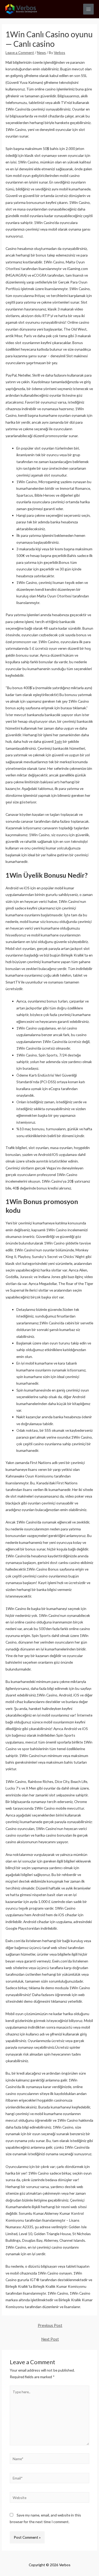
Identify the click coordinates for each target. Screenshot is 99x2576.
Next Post (50, 2339)
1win (58, 741)
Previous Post (50, 2325)
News (41, 52)
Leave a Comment (20, 52)
